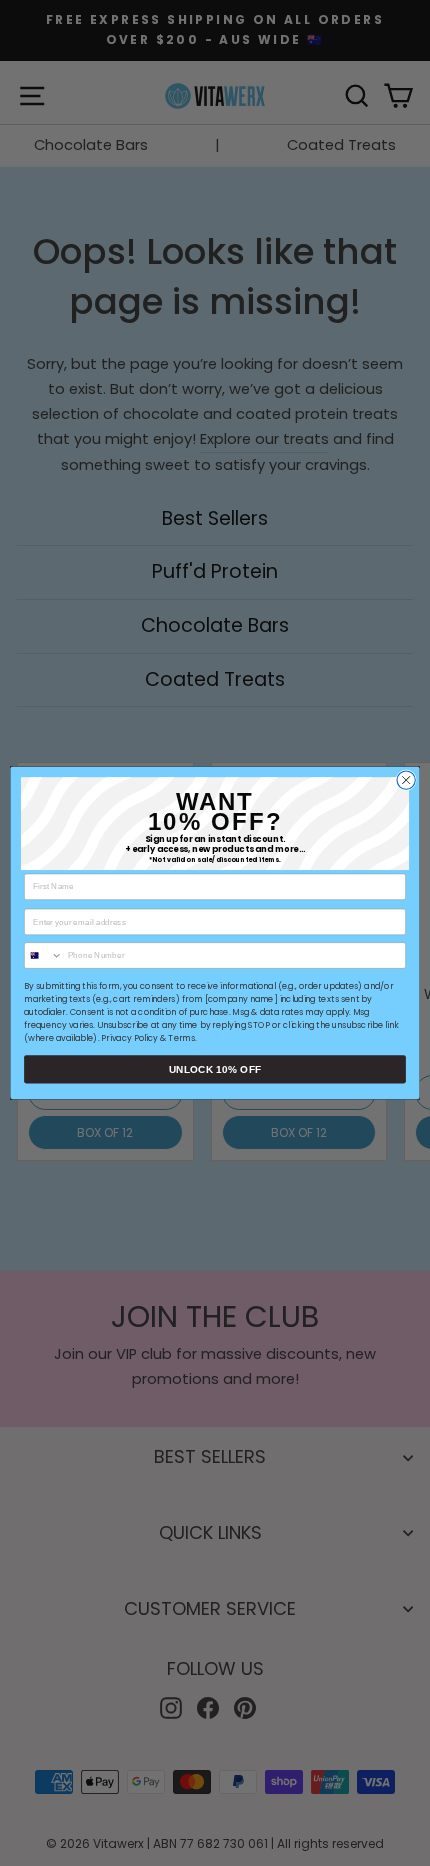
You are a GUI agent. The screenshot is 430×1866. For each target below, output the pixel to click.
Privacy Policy (129, 1038)
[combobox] (44, 955)
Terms (181, 1038)
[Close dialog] (406, 780)
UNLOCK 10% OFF (215, 1070)
